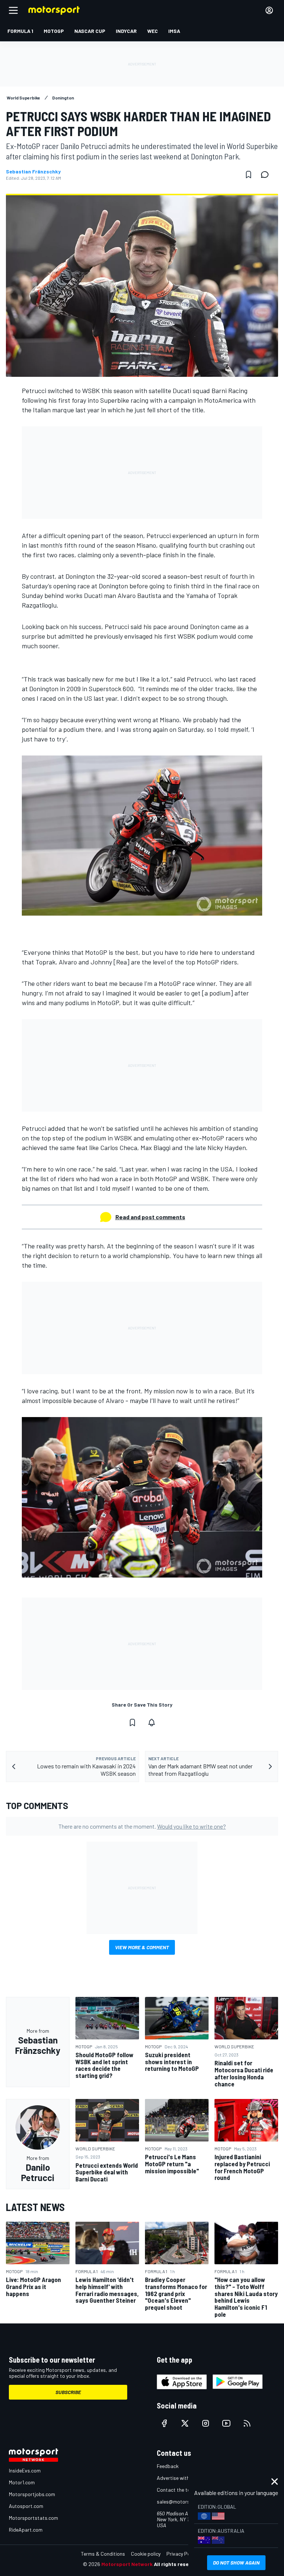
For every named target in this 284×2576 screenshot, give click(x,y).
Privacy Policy (182, 2554)
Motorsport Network (127, 2564)
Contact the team (177, 2490)
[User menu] (269, 10)
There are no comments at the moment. (142, 1826)
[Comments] (267, 175)
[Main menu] (13, 10)
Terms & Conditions (103, 2554)
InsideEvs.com (25, 2470)
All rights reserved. (177, 2564)
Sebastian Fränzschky (33, 172)
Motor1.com (22, 2482)
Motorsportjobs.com (32, 2494)
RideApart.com (26, 2530)
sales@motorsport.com (184, 2501)
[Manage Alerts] (152, 1723)
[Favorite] (248, 175)
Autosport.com (26, 2506)
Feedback (168, 2466)
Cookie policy (146, 2554)
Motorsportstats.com (33, 2518)
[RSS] (247, 2423)
